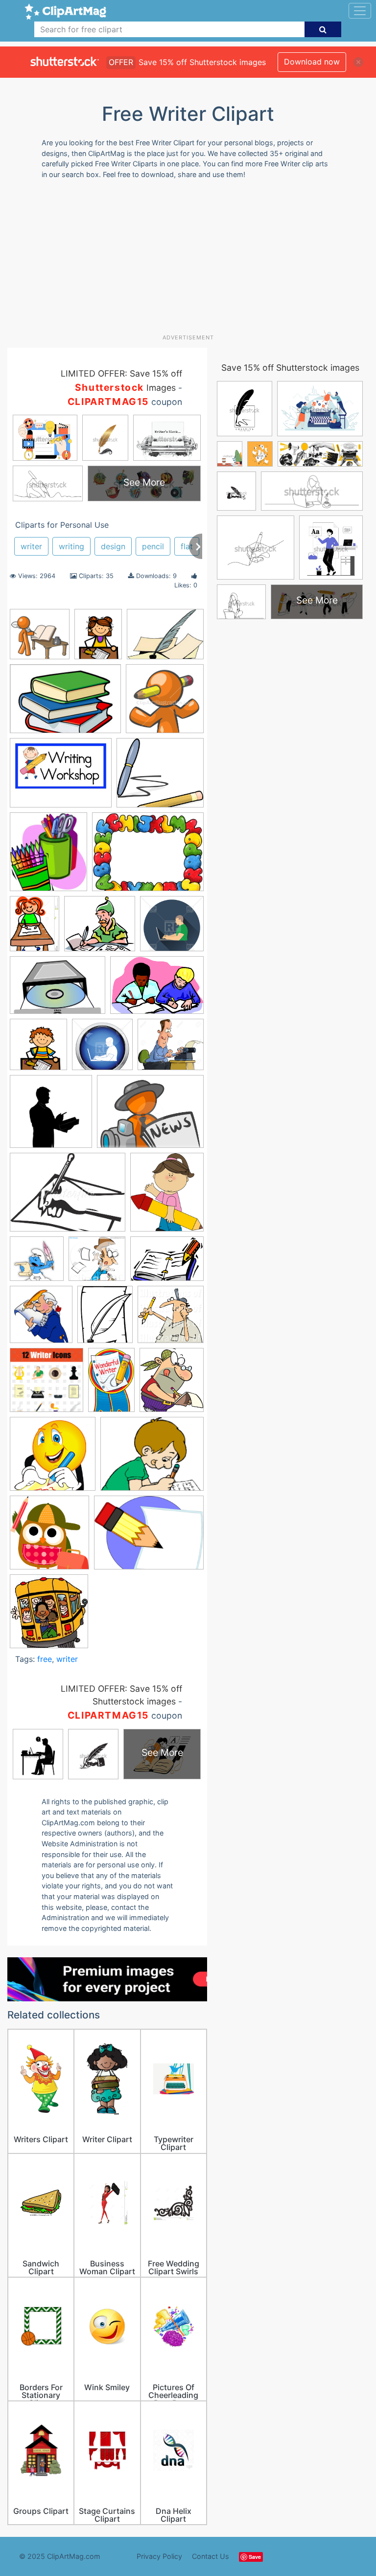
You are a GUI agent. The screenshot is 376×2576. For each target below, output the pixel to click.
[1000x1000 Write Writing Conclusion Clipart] (40, 639)
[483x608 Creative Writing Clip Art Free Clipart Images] (98, 639)
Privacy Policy (159, 2556)
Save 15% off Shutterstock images (290, 368)
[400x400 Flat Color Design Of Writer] (172, 928)
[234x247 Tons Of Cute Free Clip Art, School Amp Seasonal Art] (49, 1616)
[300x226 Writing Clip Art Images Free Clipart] (149, 1537)
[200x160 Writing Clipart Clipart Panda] (152, 1458)
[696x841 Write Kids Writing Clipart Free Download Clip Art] (105, 1319)
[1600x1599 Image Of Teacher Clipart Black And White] (51, 1116)
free (45, 1659)
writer (31, 546)
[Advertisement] (192, 260)
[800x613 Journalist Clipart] (150, 1116)
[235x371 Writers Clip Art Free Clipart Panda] (111, 1384)
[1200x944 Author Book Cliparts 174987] (148, 856)
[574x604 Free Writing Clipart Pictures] (38, 1049)
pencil (153, 546)
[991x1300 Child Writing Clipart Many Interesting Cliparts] (35, 928)
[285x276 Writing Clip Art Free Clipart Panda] (53, 1458)
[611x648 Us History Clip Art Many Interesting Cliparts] (41, 1319)
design (113, 546)
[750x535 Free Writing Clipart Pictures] (157, 990)
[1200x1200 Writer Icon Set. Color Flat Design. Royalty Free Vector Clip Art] (47, 1385)
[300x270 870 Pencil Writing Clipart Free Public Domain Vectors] (160, 777)
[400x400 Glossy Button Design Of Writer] (102, 1049)
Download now (312, 62)
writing (71, 546)
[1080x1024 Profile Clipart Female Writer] (97, 1263)
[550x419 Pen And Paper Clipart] (68, 1197)
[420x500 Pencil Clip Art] (167, 1196)
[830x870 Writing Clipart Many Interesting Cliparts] (49, 1537)
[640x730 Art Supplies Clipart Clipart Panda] (48, 856)
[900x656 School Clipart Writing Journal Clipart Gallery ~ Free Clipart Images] (167, 1263)
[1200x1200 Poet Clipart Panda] (37, 1263)
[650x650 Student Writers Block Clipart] (165, 703)
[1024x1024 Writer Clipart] (171, 1319)
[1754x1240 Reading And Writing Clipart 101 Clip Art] (65, 704)
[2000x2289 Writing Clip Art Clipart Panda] (172, 1385)
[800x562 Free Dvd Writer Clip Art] (58, 990)
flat (187, 546)
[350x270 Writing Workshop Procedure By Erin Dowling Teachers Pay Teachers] (61, 777)
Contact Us (211, 2556)
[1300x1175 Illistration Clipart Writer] (171, 1049)
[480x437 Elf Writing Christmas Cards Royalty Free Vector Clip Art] (100, 928)
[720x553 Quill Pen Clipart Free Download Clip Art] (165, 638)
